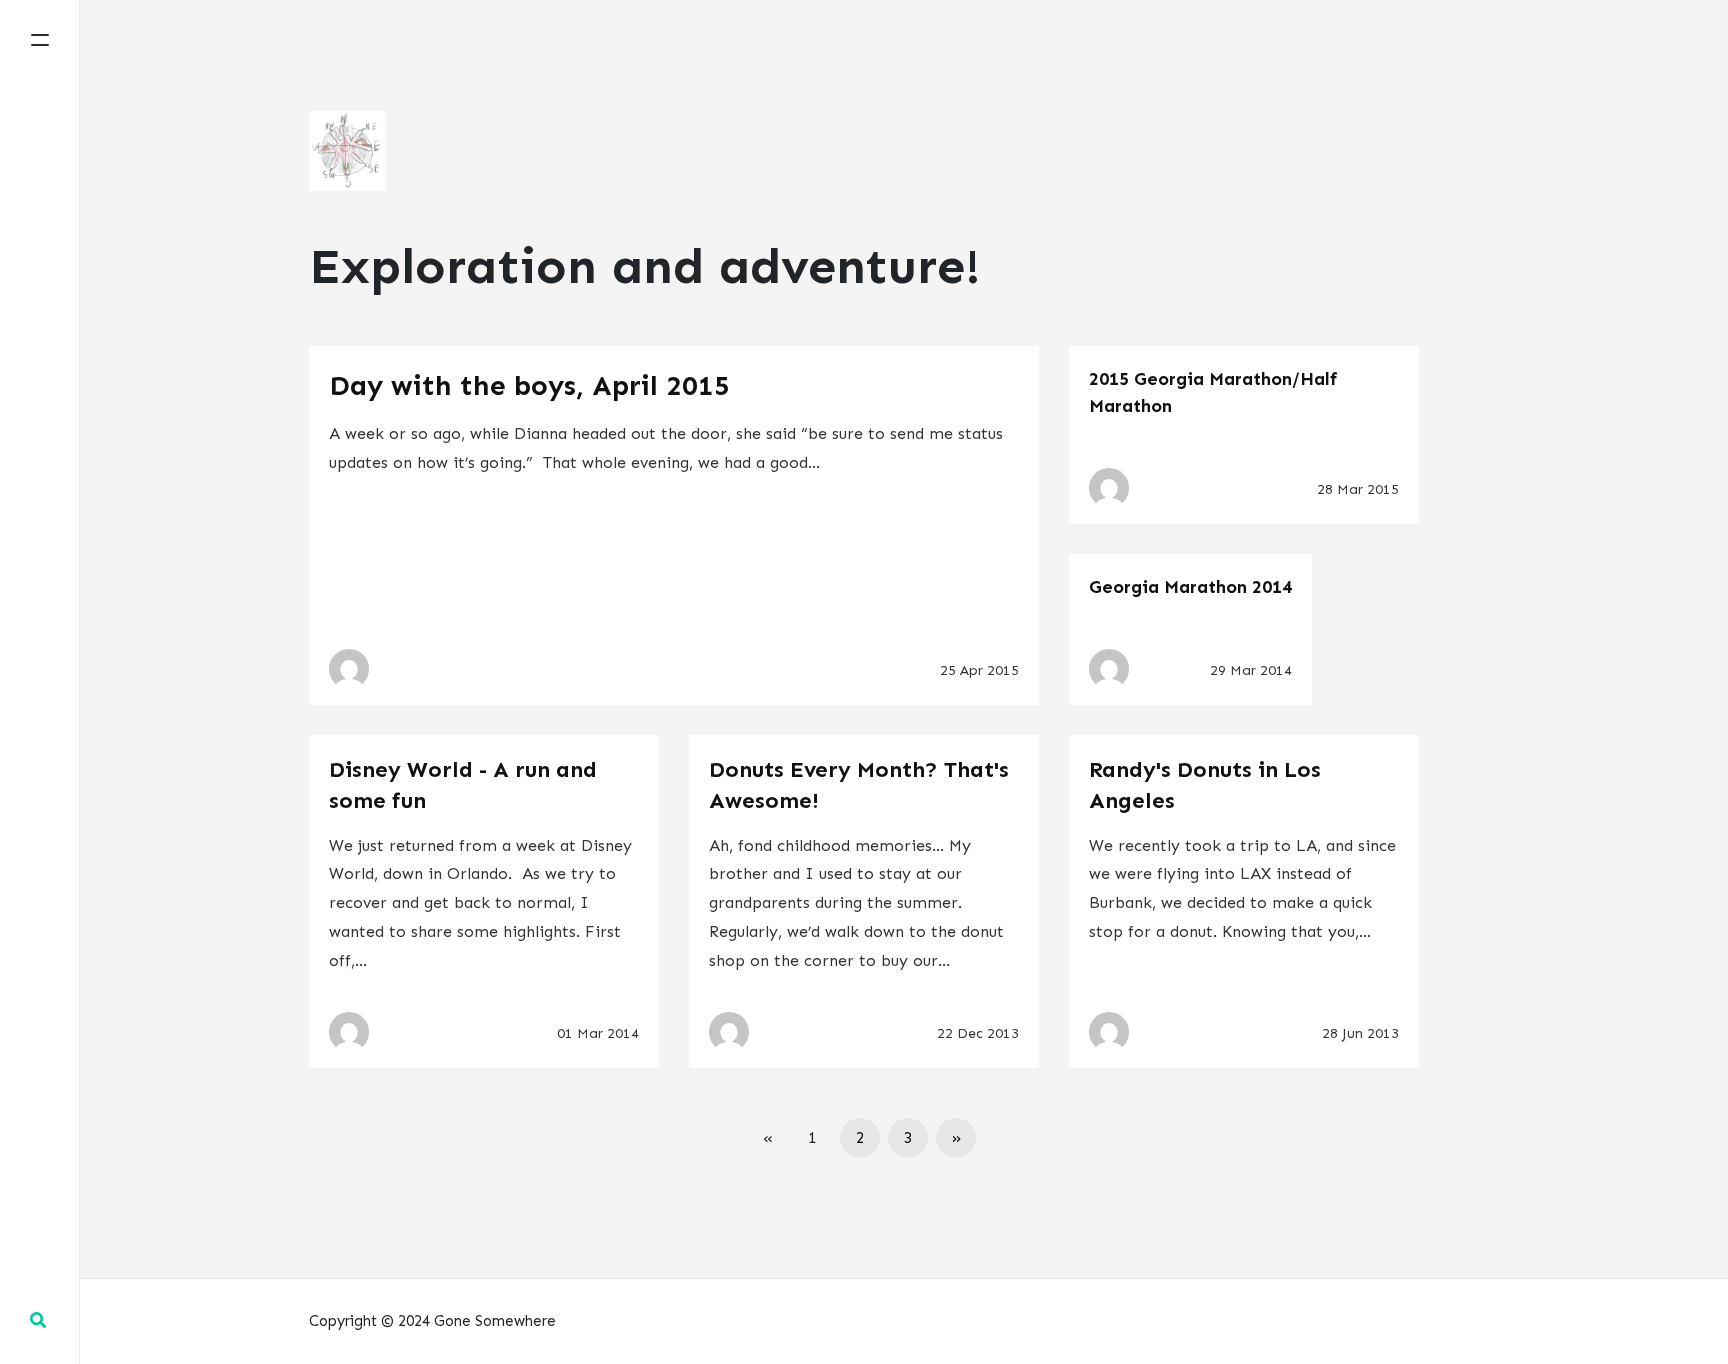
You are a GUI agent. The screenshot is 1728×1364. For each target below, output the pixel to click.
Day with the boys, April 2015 (529, 385)
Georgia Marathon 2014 (1190, 587)
